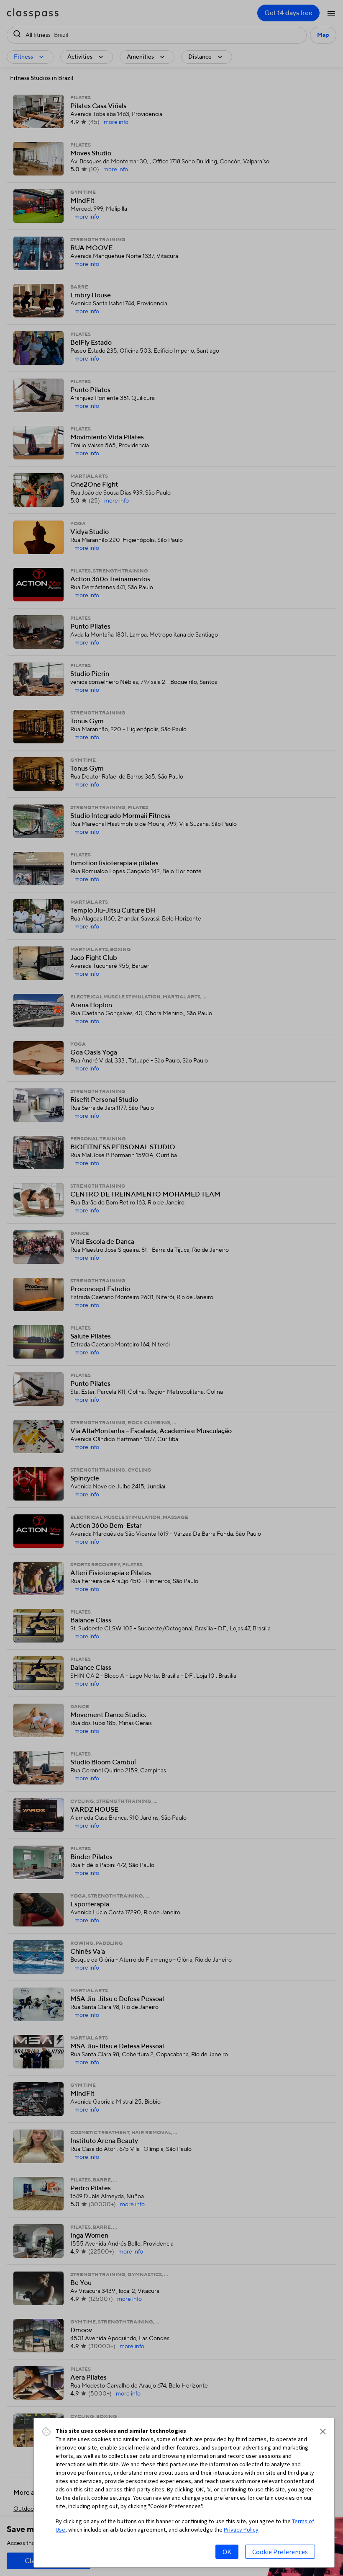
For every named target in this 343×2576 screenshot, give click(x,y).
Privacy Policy (241, 2530)
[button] (323, 2432)
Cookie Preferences (280, 2552)
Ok (227, 2552)
